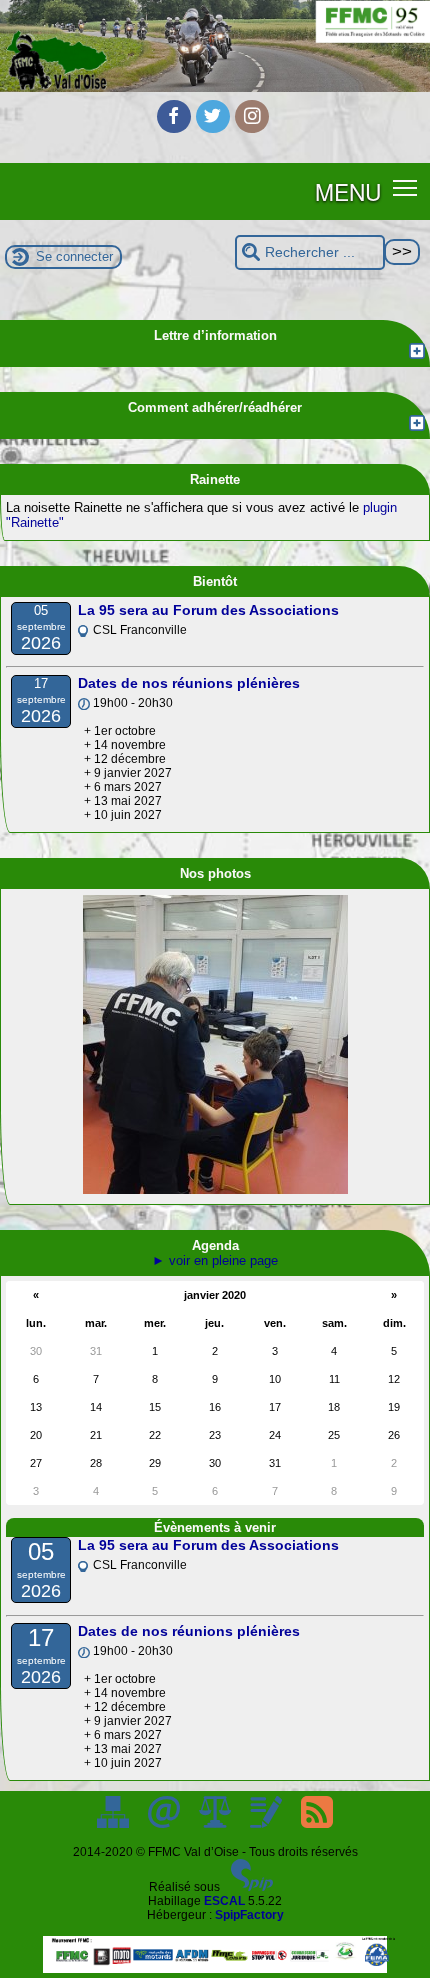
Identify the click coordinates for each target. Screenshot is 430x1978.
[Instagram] (252, 117)
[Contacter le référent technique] (165, 1824)
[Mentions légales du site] (216, 1824)
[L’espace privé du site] (267, 1824)
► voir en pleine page (215, 1260)
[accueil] (215, 88)
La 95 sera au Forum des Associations (208, 610)
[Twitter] (213, 117)
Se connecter (74, 256)
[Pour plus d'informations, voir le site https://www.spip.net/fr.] (252, 1887)
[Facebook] (174, 117)
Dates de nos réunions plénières (189, 683)
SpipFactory (249, 1915)
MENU (348, 191)
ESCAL (224, 1901)
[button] (405, 187)
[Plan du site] (114, 1824)
